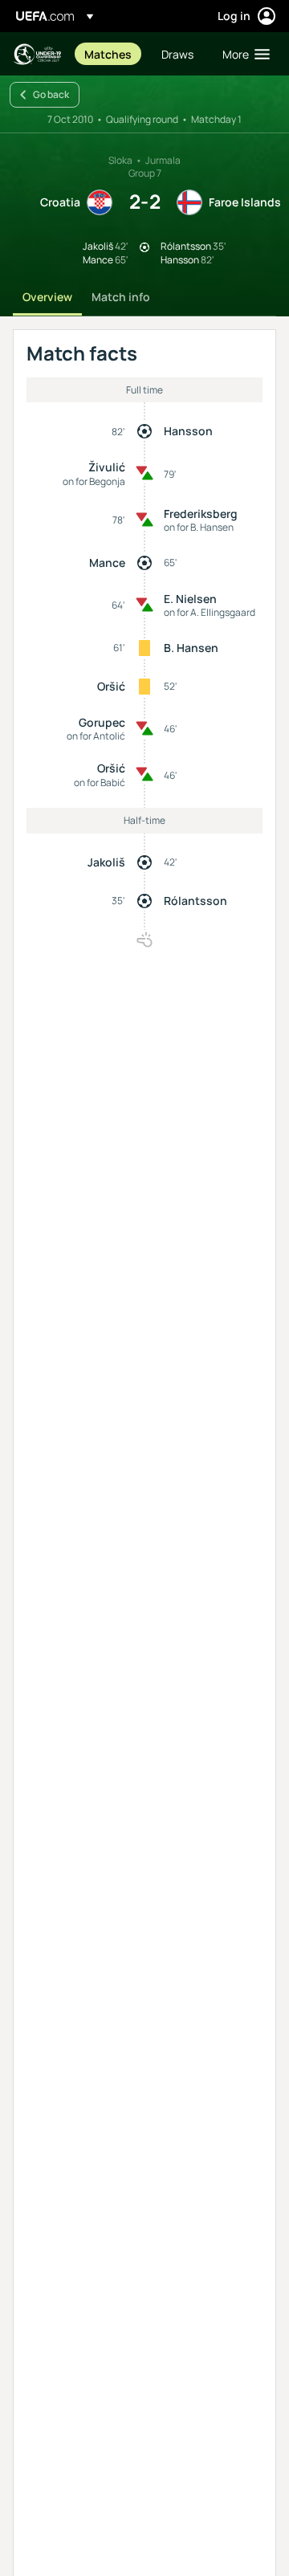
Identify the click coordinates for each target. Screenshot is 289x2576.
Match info (121, 297)
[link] (108, 54)
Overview (47, 297)
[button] (242, 54)
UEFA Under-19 (37, 54)
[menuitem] (109, 54)
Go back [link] (51, 94)
